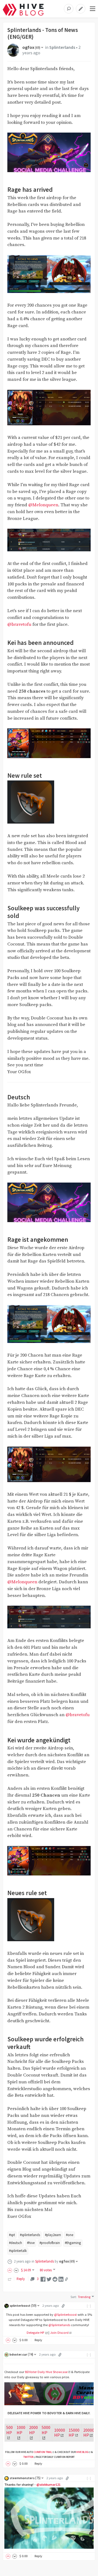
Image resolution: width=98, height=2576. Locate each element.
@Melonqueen (43, 505)
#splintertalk (18, 2251)
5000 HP (46, 2430)
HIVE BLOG (82, 2452)
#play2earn (53, 2235)
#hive (31, 2243)
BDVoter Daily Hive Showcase (46, 2372)
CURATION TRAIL (43, 2452)
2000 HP (33, 2430)
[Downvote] (16, 2270)
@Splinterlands (59, 2325)
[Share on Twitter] (49, 2279)
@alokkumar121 (48, 2484)
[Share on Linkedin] (61, 2279)
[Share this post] (66, 2279)
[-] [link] (89, 2306)
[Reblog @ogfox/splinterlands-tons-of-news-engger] (10, 2279)
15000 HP (74, 2433)
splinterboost (23, 2306)
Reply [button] (38, 2340)
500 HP (10, 2430)
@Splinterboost (65, 2315)
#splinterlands (30, 2235)
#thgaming (73, 2243)
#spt (12, 2235)
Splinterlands (62, 47)
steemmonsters (25, 2478)
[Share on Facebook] (43, 2279)
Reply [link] (21, 2279)
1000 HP (21, 2430)
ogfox (31, 47)
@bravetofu (19, 625)
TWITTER (28, 2457)
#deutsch (16, 2243)
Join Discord (59, 2333)
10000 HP (60, 2433)
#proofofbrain (50, 2243)
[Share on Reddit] (55, 2279)
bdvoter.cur (21, 2354)
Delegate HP (36, 2333)
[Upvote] (11, 2270)
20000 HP (89, 2433)
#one (70, 2235)
